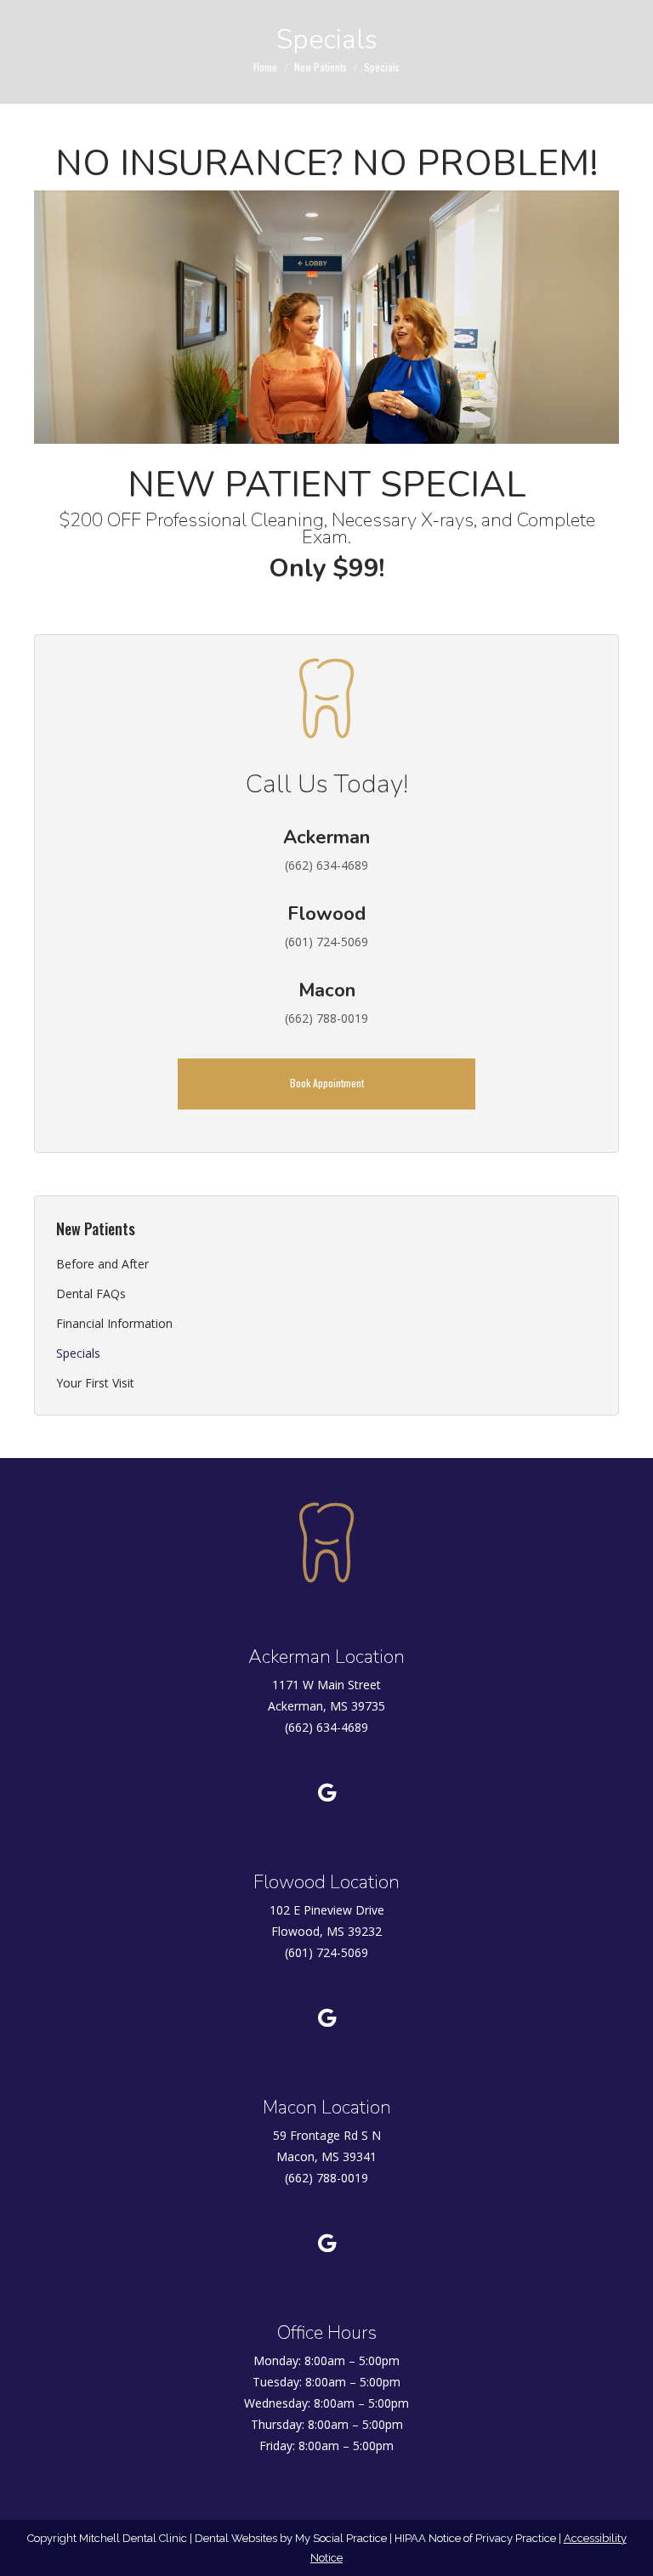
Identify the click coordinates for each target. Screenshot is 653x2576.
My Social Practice (340, 2538)
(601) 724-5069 (326, 1952)
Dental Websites (236, 2538)
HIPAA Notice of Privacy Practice (475, 2538)
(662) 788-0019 (326, 2178)
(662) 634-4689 (326, 1727)
